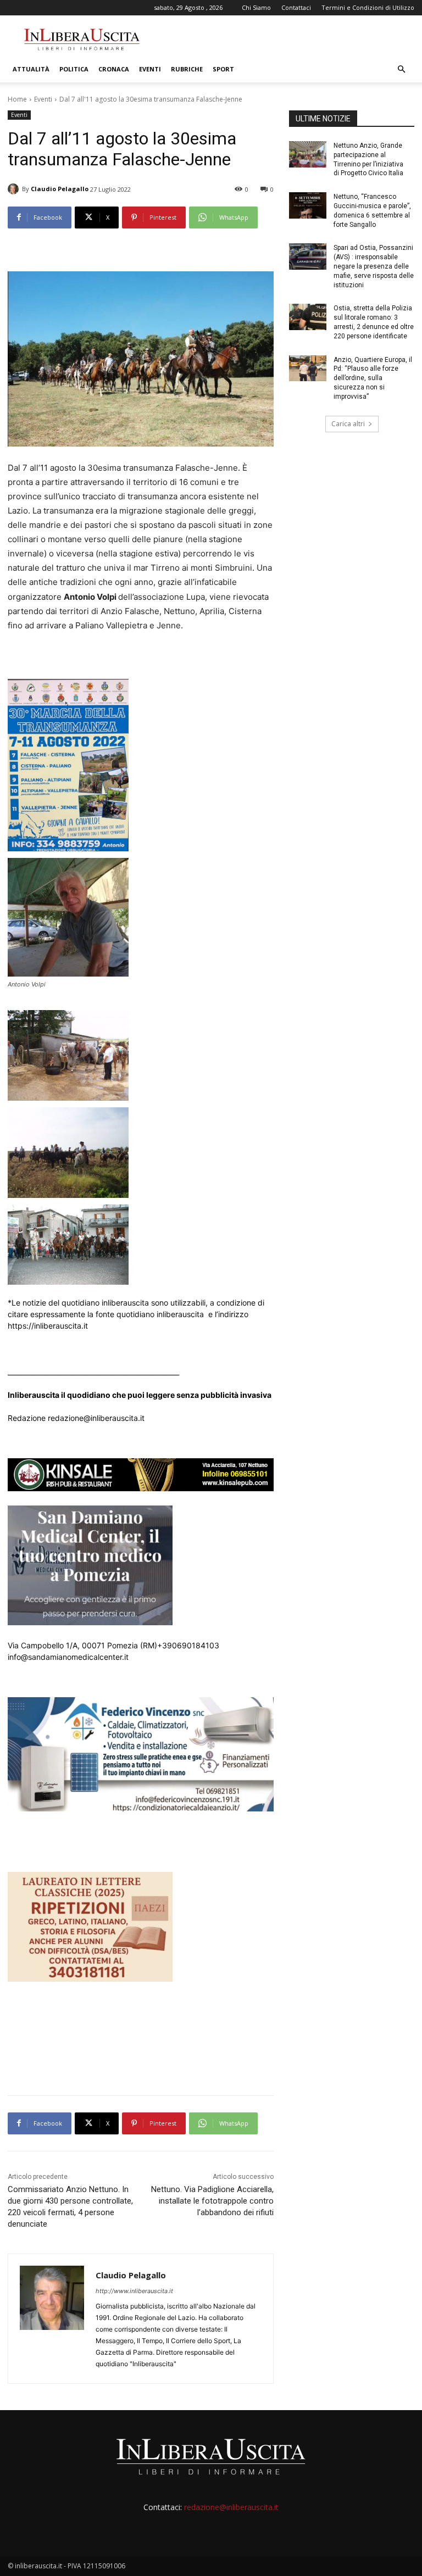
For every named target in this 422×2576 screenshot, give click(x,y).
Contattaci (296, 7)
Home (17, 99)
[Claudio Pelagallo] (15, 189)
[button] (401, 69)
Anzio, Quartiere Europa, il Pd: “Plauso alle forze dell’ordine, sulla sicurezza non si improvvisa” (373, 378)
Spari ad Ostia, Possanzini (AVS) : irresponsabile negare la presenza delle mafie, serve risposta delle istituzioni (374, 266)
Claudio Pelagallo (60, 189)
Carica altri (348, 424)
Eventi (150, 69)
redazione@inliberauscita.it (231, 2507)
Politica (74, 69)
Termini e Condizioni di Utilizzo (368, 7)
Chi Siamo (256, 7)
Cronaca (114, 69)
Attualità (31, 69)
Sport (223, 69)
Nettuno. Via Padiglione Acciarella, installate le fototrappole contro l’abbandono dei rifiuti (212, 2201)
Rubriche (187, 69)
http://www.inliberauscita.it (134, 2291)
